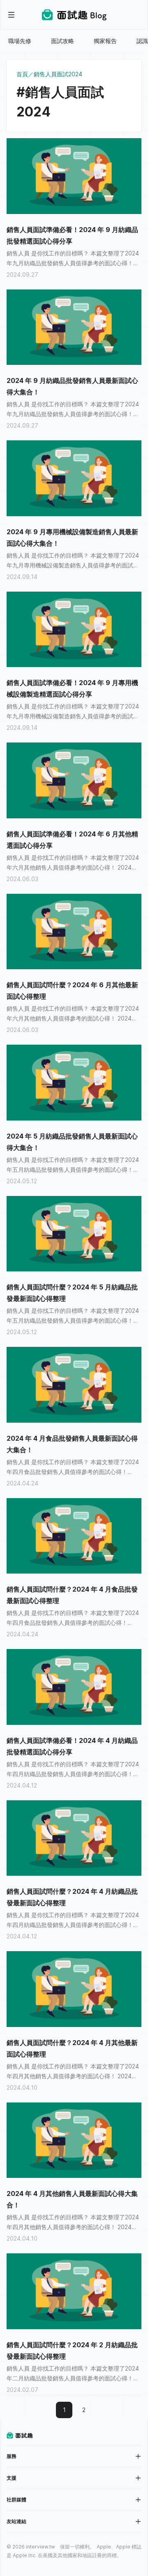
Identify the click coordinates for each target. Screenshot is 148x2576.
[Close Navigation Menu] (12, 15)
